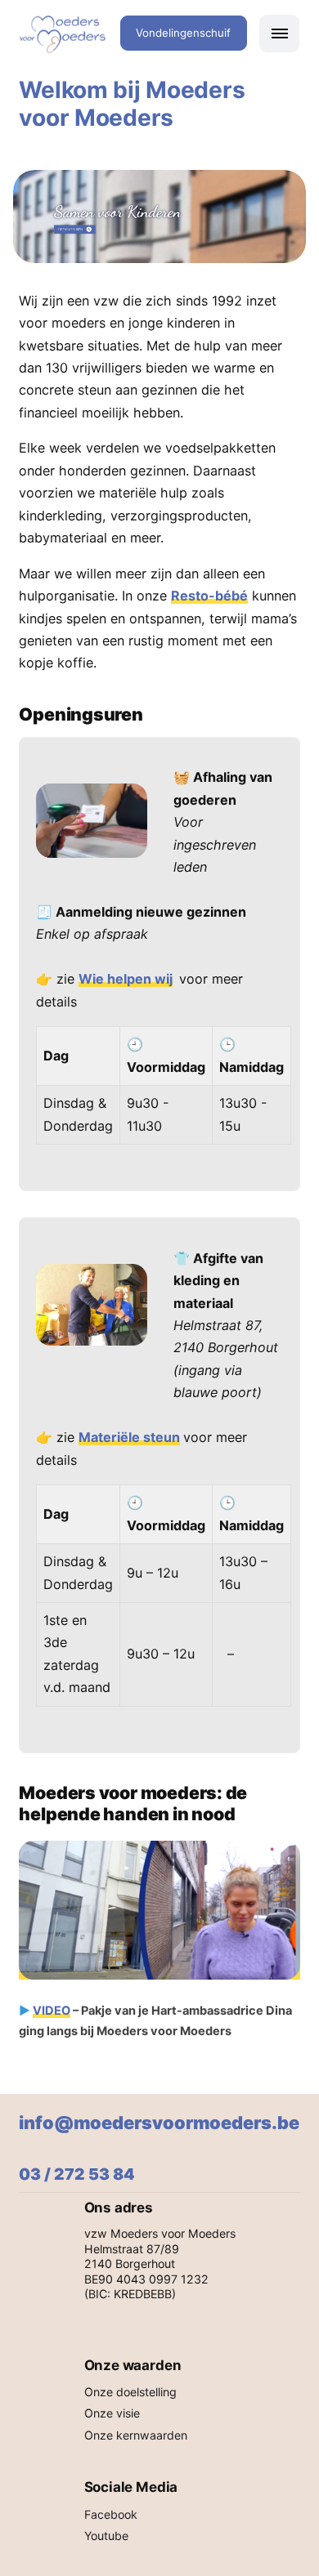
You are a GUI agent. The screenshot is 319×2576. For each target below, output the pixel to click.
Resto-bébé (209, 596)
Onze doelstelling (130, 2392)
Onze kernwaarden (136, 2435)
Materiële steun (129, 1437)
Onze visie (112, 2413)
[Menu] (279, 33)
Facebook (111, 2514)
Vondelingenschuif (183, 33)
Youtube (106, 2536)
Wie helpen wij (126, 979)
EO (62, 2011)
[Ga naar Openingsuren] (160, 217)
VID (43, 2011)
